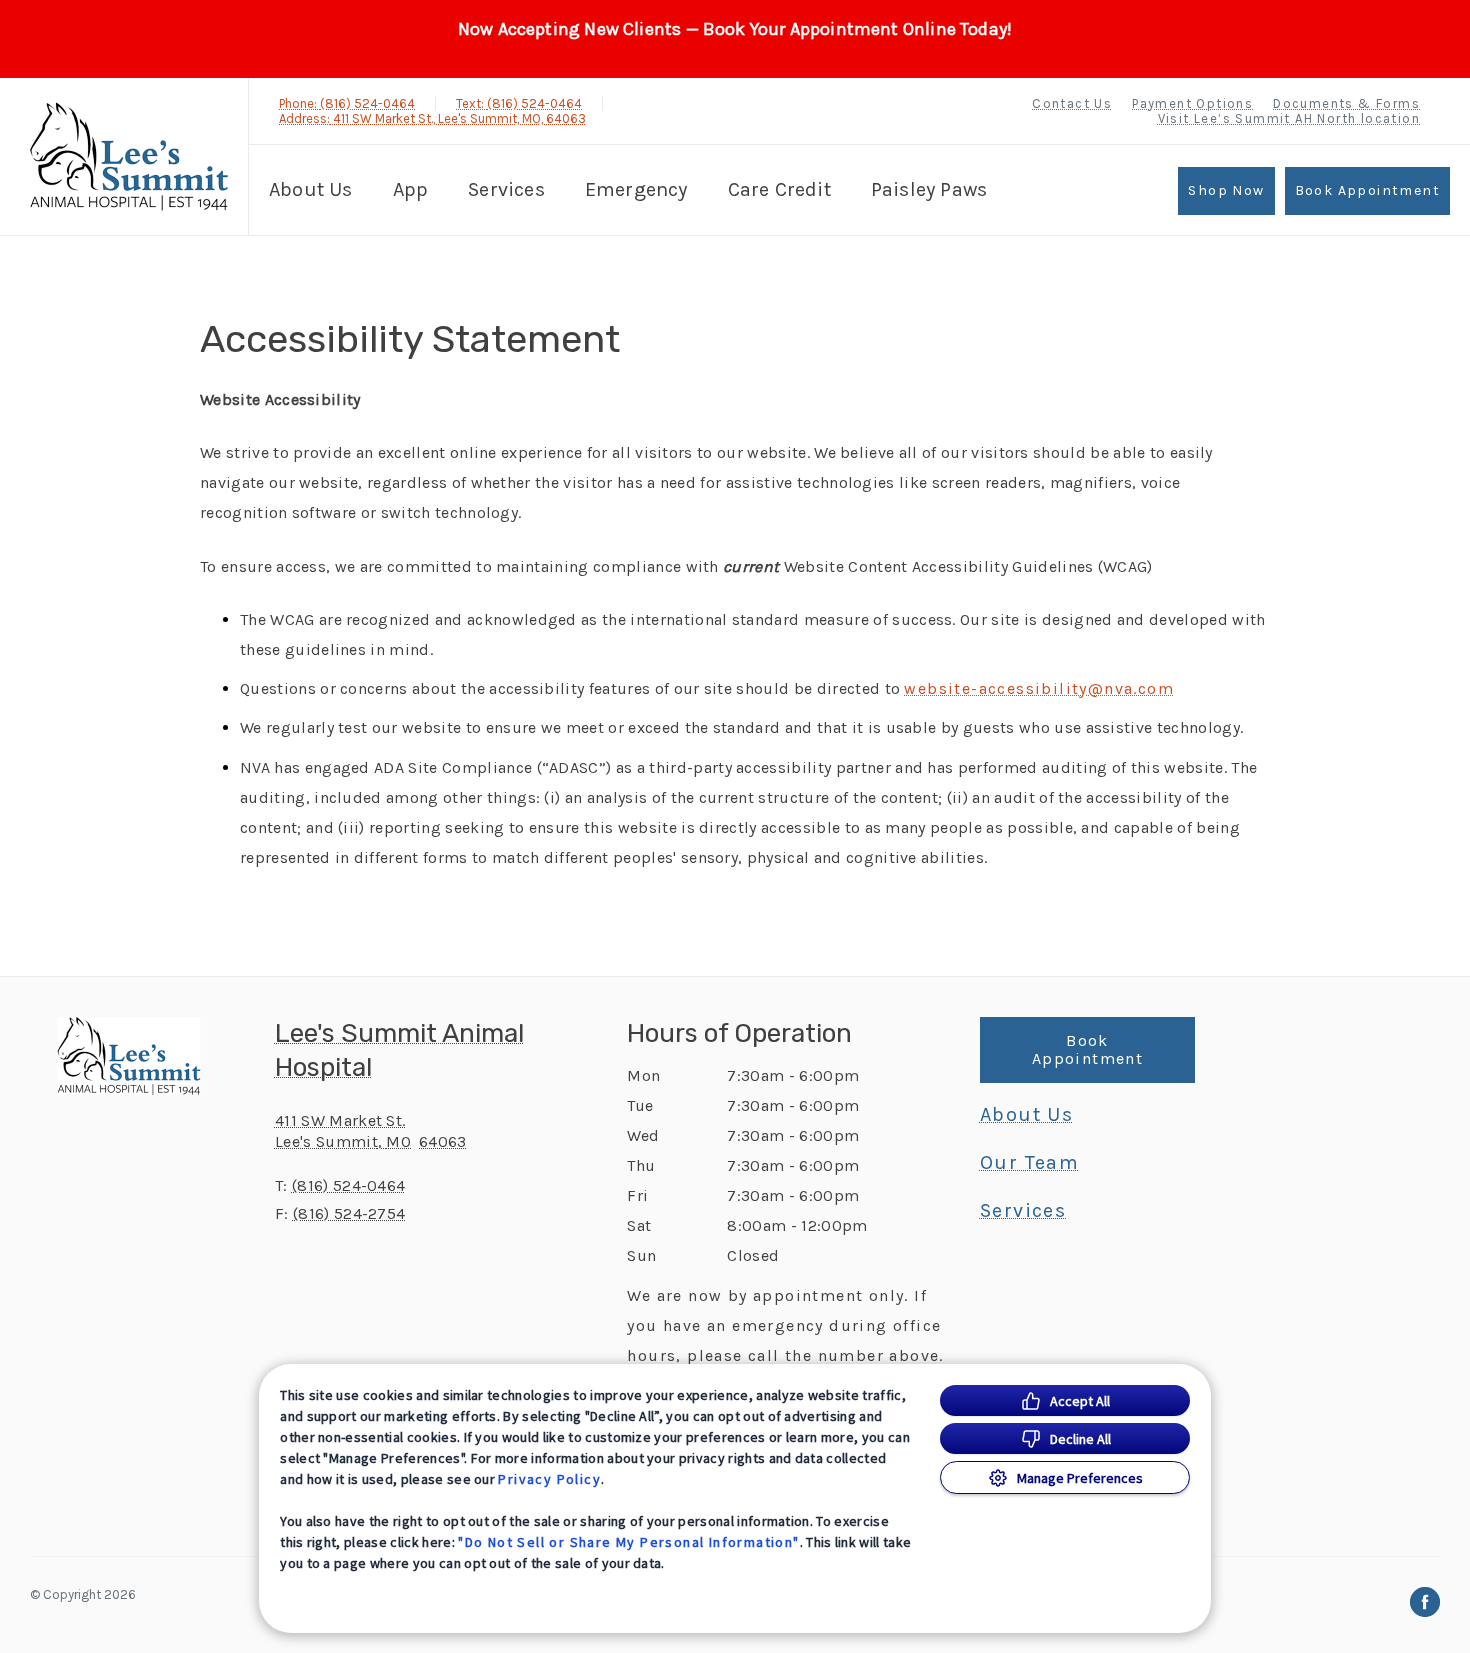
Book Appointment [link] (1367, 190)
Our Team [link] (1029, 1163)
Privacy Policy (549, 1479)
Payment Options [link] (1192, 103)
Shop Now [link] (1226, 190)
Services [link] (506, 189)
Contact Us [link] (1072, 103)
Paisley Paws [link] (929, 189)
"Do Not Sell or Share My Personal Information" (628, 1542)
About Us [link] (1026, 1115)
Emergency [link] (636, 189)
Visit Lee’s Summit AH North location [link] (1289, 118)
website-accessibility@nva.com (1039, 689)
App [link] (411, 189)
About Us (311, 189)
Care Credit (779, 189)
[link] (129, 156)
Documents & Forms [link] (1346, 103)
